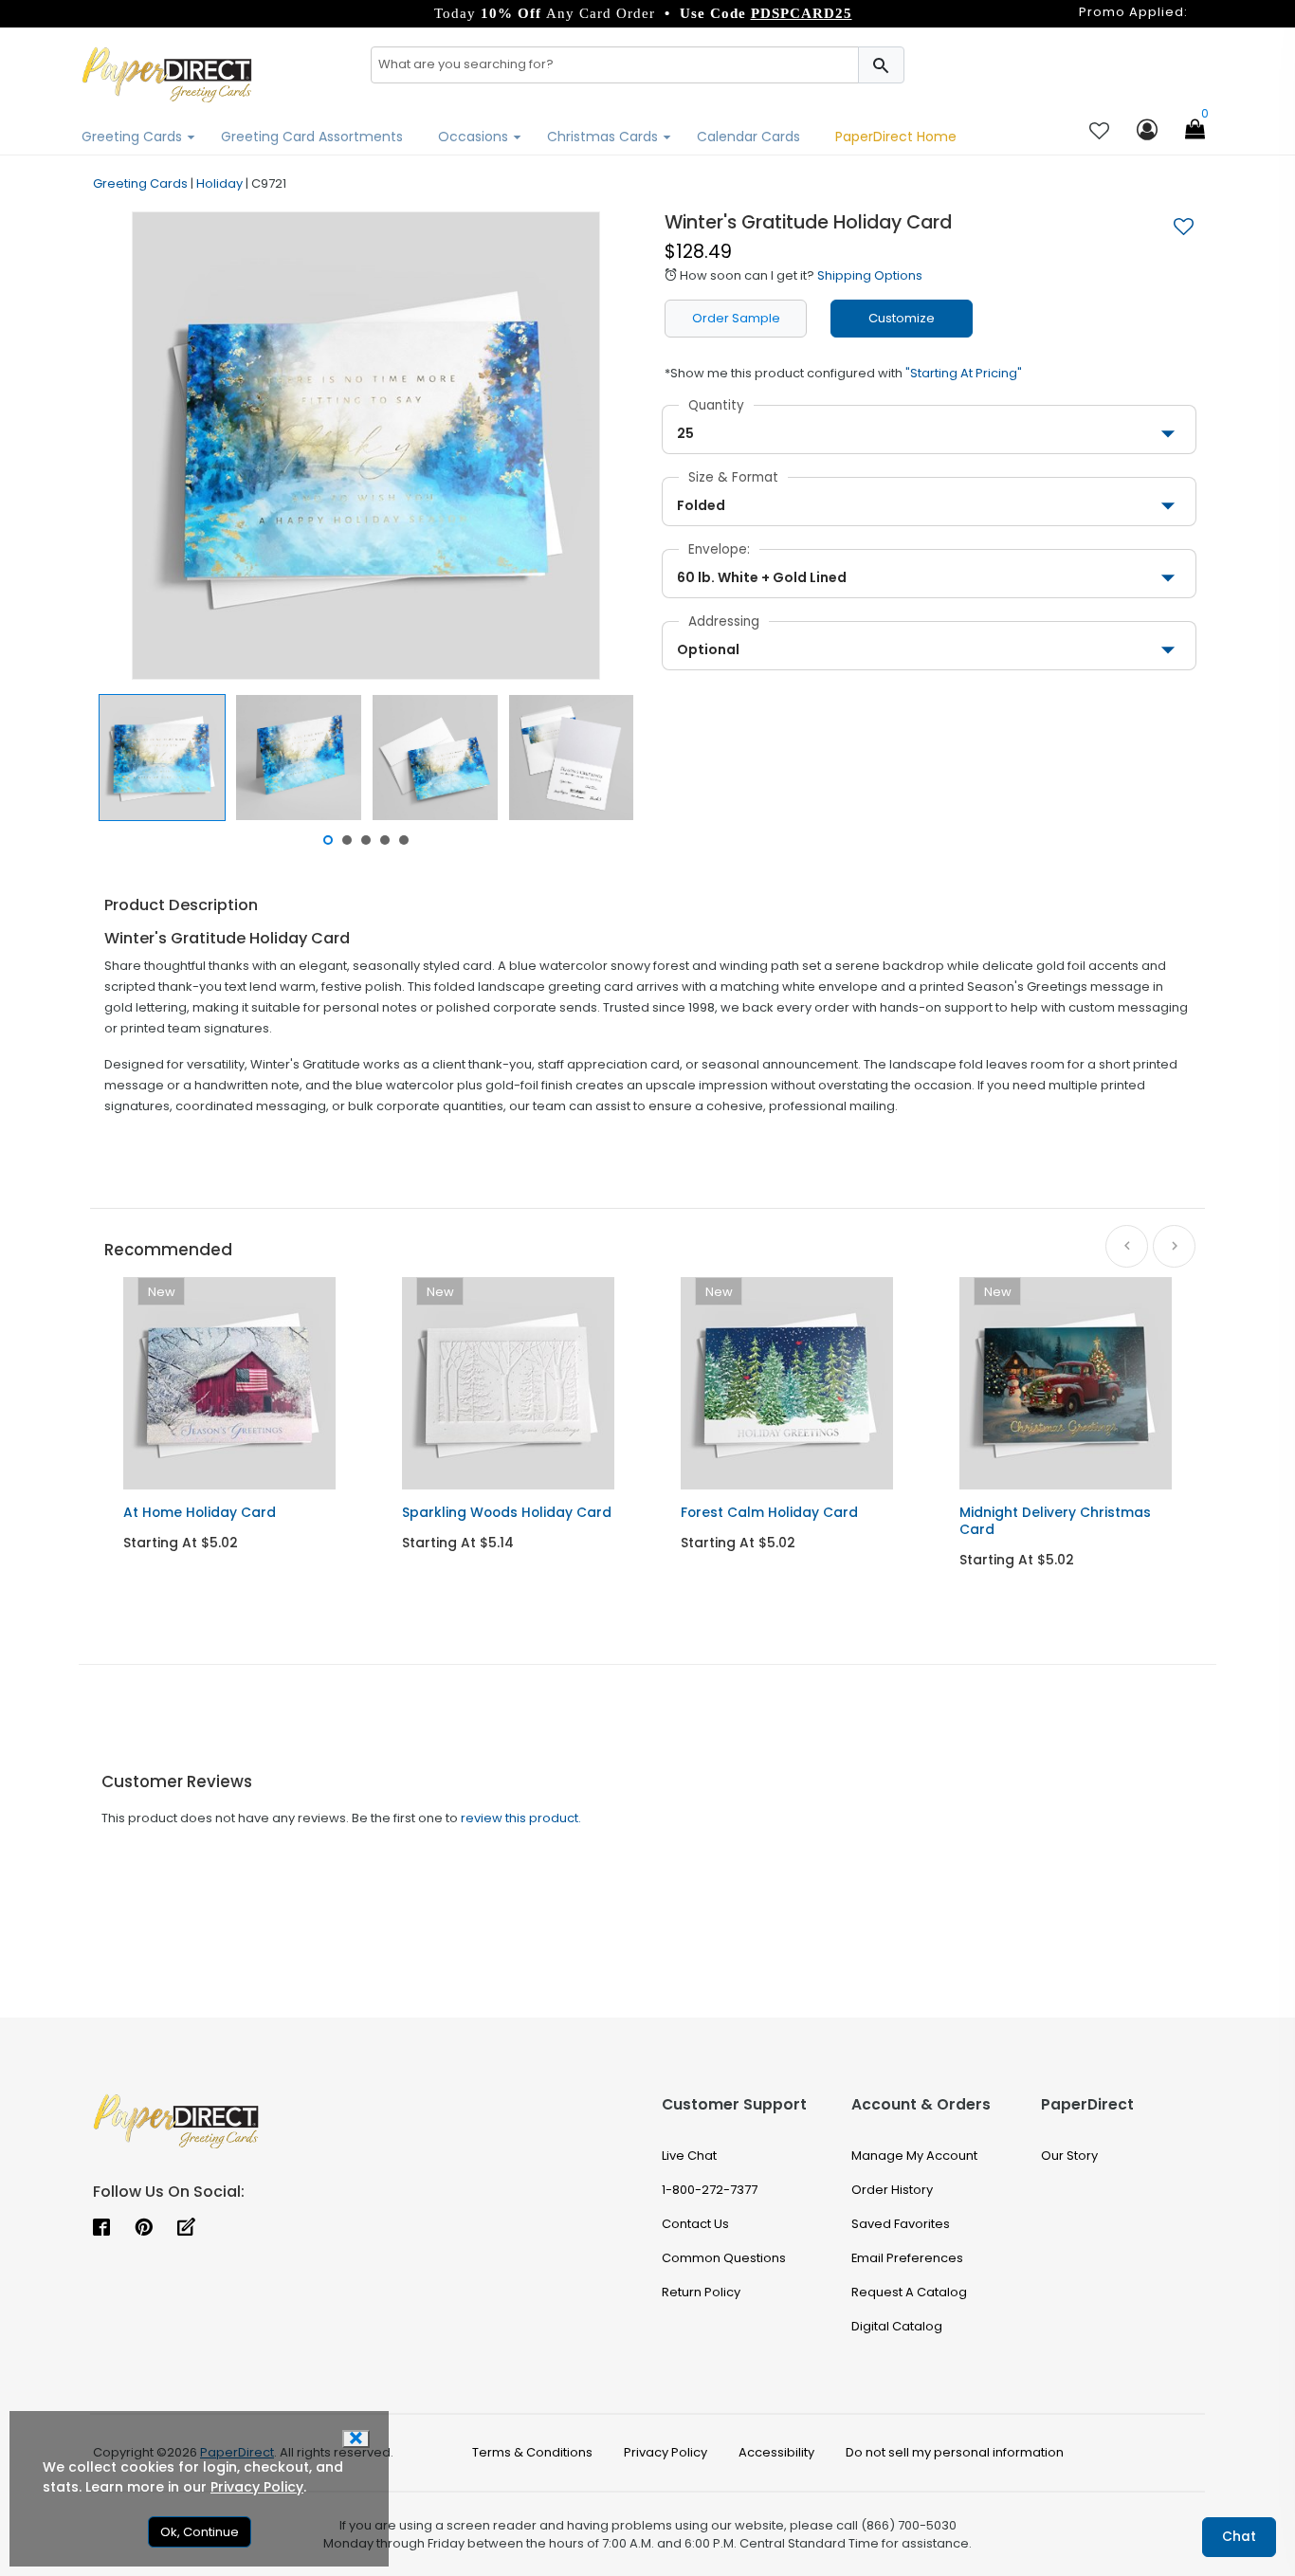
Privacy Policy (257, 2487)
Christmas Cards (604, 137)
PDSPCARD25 (802, 13)
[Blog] (186, 2229)
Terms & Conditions (532, 2452)
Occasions (475, 137)
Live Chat (689, 2156)
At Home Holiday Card (200, 1512)
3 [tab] (366, 840)
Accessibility (776, 2452)
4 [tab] (385, 840)
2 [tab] (347, 840)
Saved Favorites (901, 2224)
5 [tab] (404, 840)
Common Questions (724, 2258)
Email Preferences (907, 2258)
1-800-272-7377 (710, 2190)
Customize (902, 318)
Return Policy (701, 2292)
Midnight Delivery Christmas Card (1055, 1521)
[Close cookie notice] (356, 2439)
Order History (892, 2190)
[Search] (881, 65)
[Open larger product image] (366, 446)
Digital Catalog (897, 2326)
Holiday (219, 183)
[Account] (1147, 132)
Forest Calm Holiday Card (769, 1512)
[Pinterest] (144, 2229)
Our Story (1069, 2156)
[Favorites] (1099, 132)
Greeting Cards (134, 137)
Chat (1239, 2537)
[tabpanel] (162, 758)
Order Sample (736, 318)
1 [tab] (328, 840)
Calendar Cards (748, 137)
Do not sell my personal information (955, 2452)
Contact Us (695, 2224)
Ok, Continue (200, 2532)
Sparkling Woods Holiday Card (507, 1512)
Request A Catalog (909, 2292)
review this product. (521, 1818)
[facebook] (101, 2229)
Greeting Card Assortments (312, 137)
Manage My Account (914, 2156)
